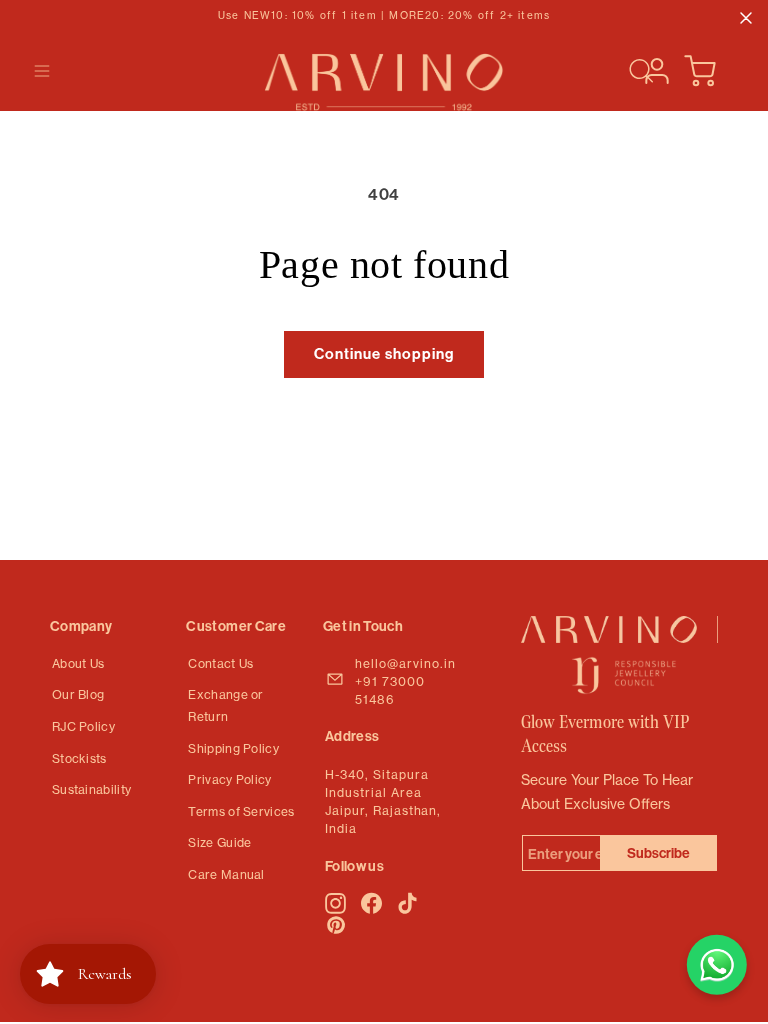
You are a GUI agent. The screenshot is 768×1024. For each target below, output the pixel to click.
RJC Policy (83, 726)
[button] (42, 71)
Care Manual (226, 874)
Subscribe (658, 853)
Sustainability (91, 789)
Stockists (79, 758)
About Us (78, 663)
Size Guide (219, 842)
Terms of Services (241, 811)
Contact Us (220, 663)
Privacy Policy (229, 779)
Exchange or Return (225, 705)
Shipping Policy (233, 748)
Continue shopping (384, 353)
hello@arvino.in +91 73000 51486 (405, 681)
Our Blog (78, 694)
